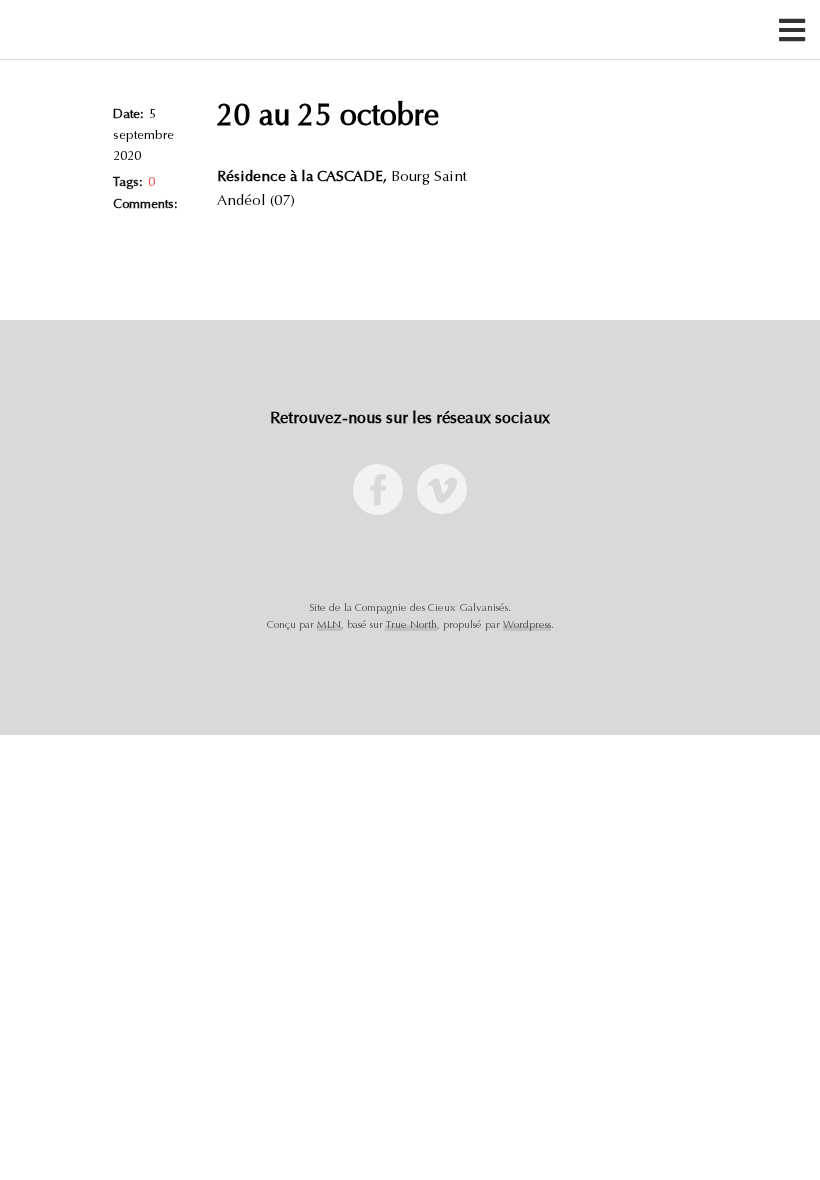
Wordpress (527, 625)
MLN (329, 625)
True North (411, 625)
